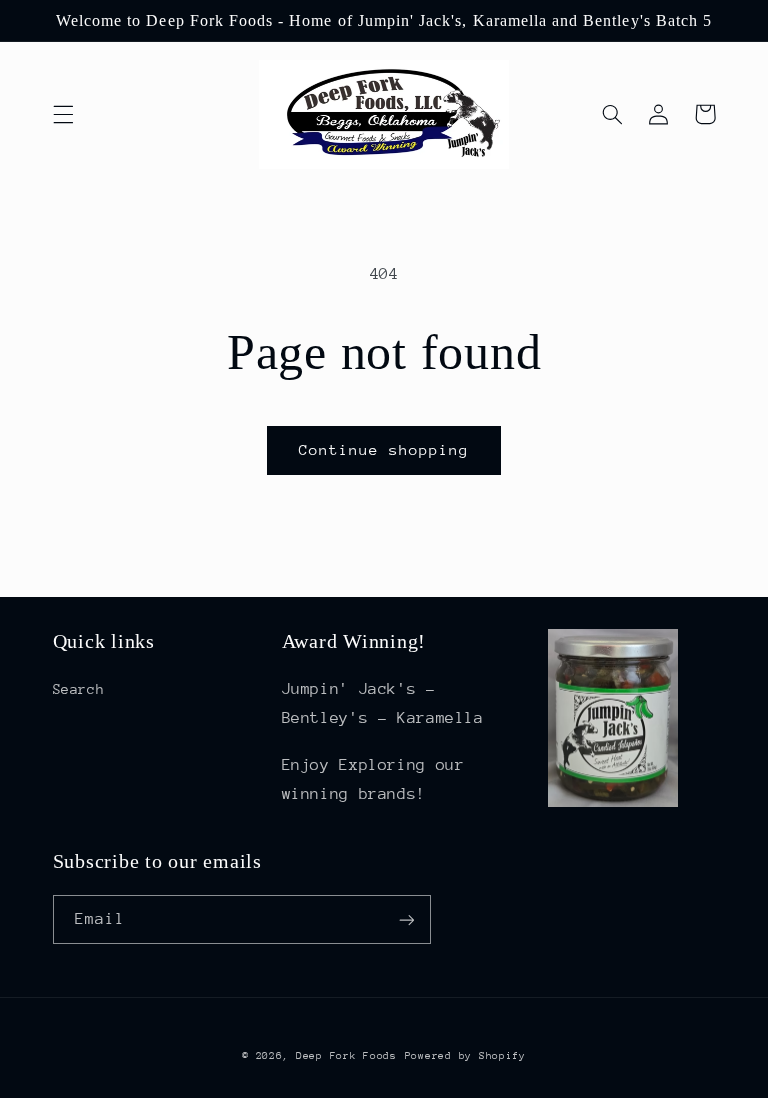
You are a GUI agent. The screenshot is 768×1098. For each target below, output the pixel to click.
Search (79, 689)
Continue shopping (384, 449)
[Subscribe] (406, 919)
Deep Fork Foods (346, 1056)
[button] (63, 114)
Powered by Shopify (465, 1056)
